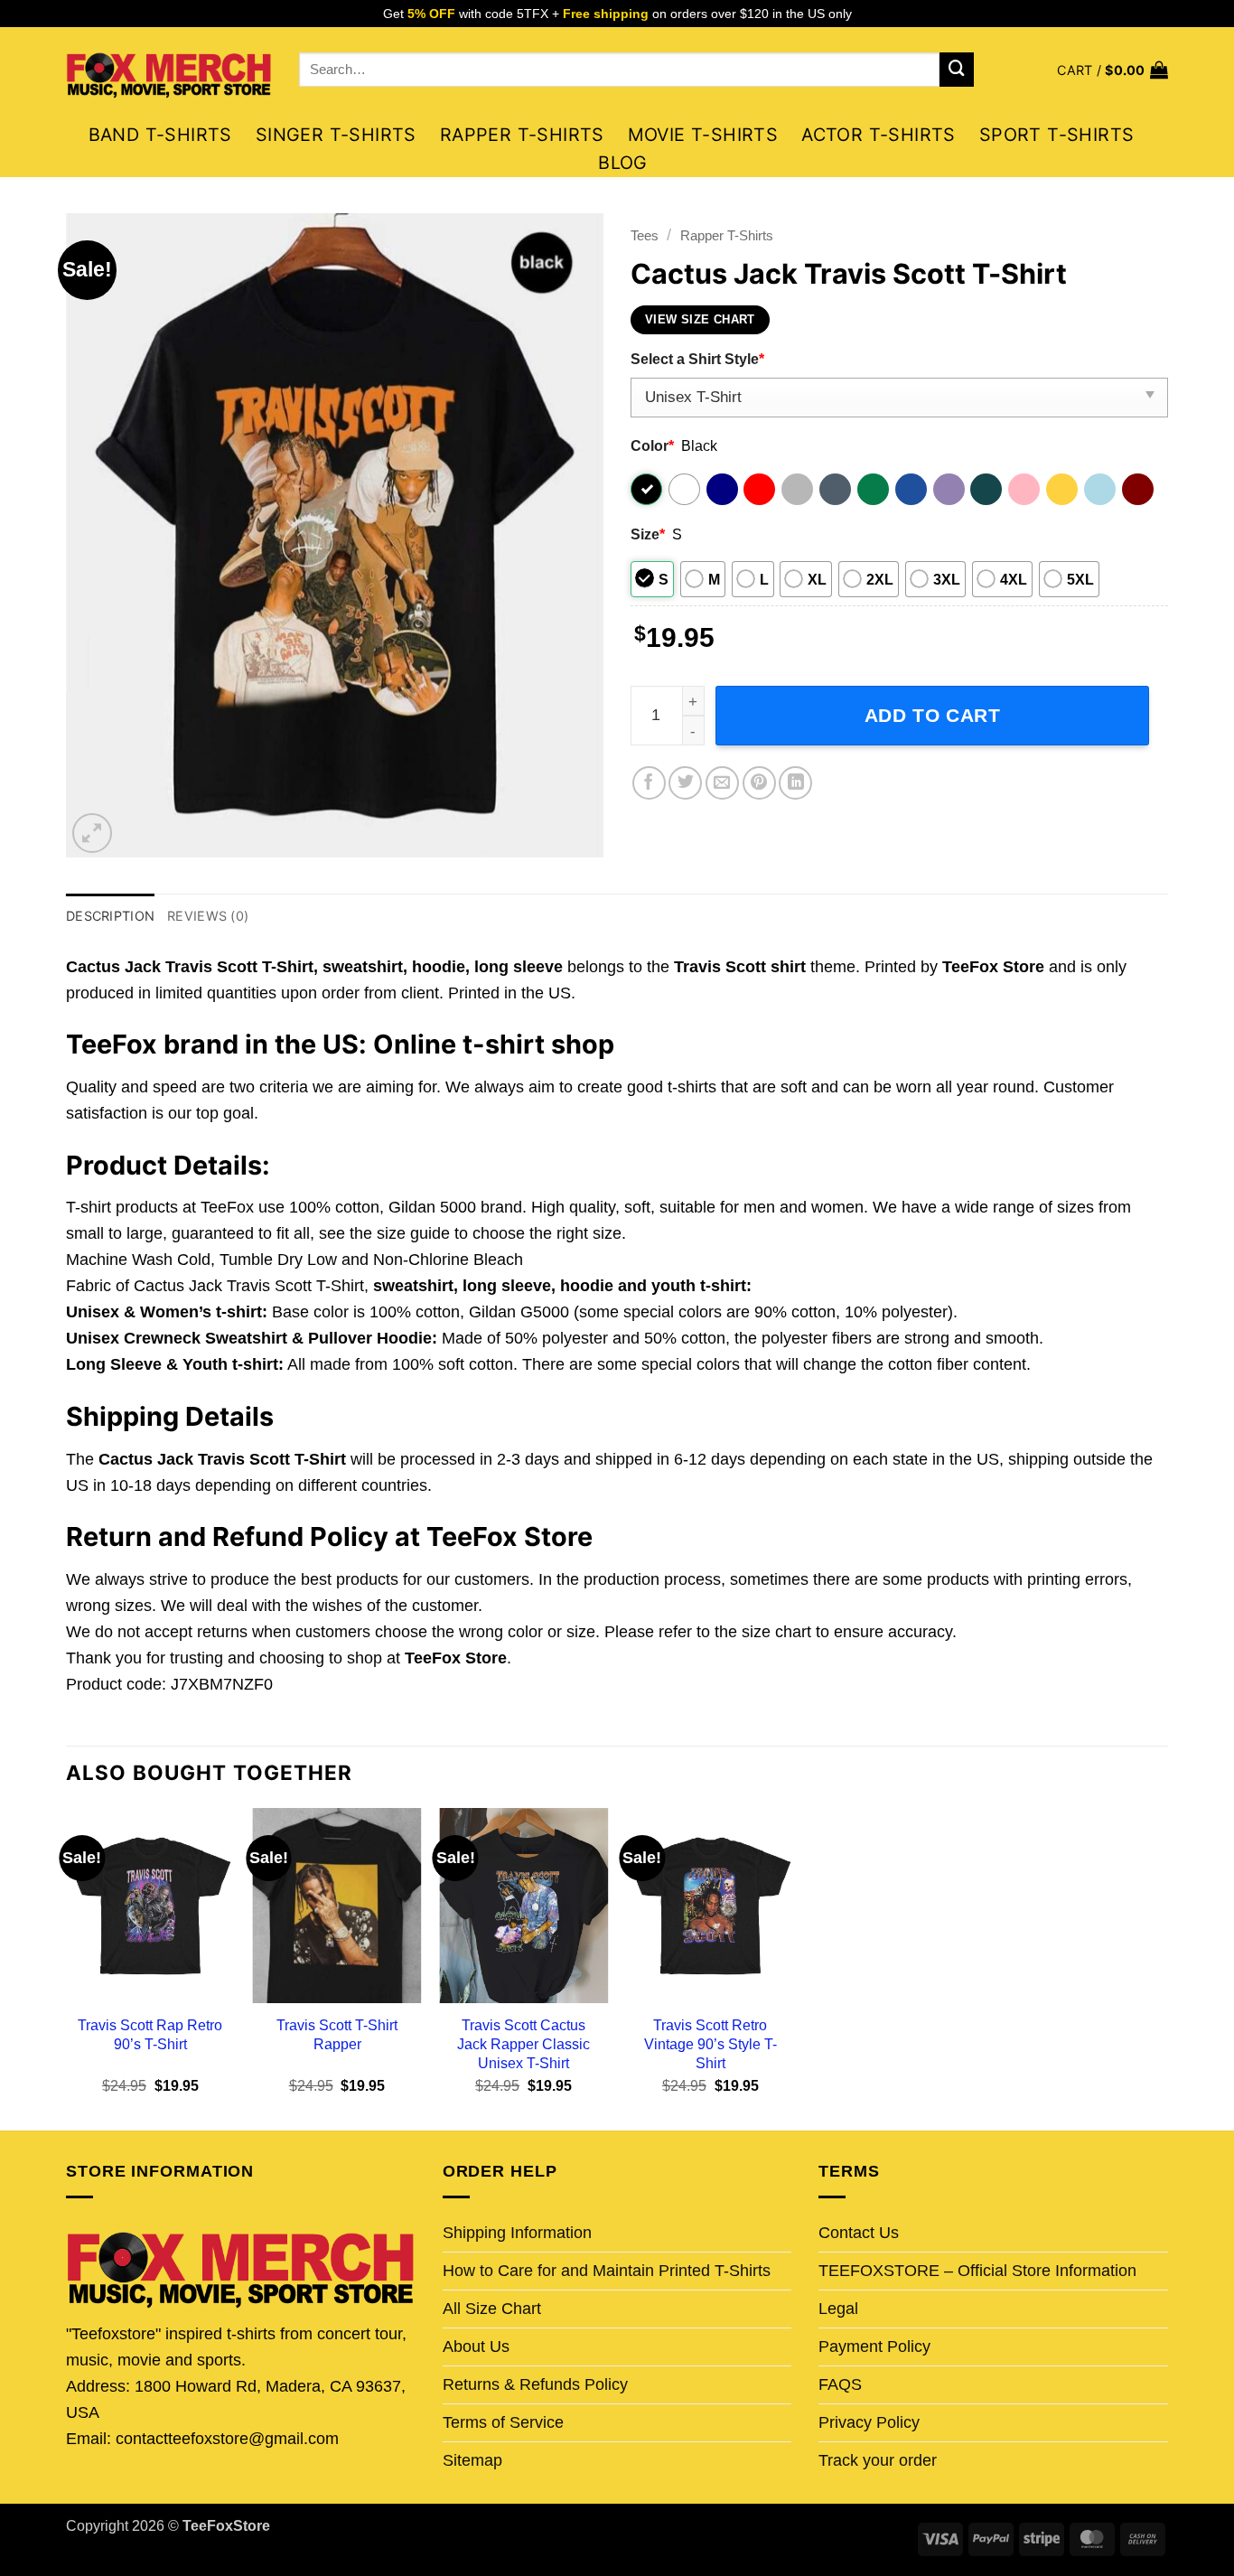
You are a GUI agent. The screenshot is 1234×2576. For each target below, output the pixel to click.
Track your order (878, 2460)
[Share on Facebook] (649, 783)
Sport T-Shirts (1057, 135)
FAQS (840, 2384)
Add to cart (933, 715)
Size (648, 534)
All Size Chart (492, 2309)
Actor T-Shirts (879, 135)
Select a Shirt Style (697, 359)
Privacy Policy (869, 2422)
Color (652, 445)
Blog (623, 163)
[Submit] (957, 70)
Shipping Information (517, 2233)
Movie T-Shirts (703, 135)
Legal (838, 2309)
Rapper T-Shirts (522, 135)
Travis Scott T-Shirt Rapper (337, 2034)
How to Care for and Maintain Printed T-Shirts (607, 2271)
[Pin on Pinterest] (759, 783)
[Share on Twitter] (685, 783)
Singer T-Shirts (336, 135)
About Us (476, 2347)
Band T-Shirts (160, 135)
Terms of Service (503, 2422)
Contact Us (859, 2233)
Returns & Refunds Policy (535, 2384)
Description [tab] (110, 916)
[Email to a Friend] (722, 783)
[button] (1112, 70)
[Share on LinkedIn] (795, 783)
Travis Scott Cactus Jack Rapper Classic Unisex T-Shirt (524, 2044)
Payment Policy (874, 2347)
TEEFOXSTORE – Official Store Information (977, 2271)
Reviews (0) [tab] (208, 916)
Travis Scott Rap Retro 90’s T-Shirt (150, 2034)
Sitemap (472, 2460)
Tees (645, 235)
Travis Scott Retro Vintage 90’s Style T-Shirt (710, 2044)
